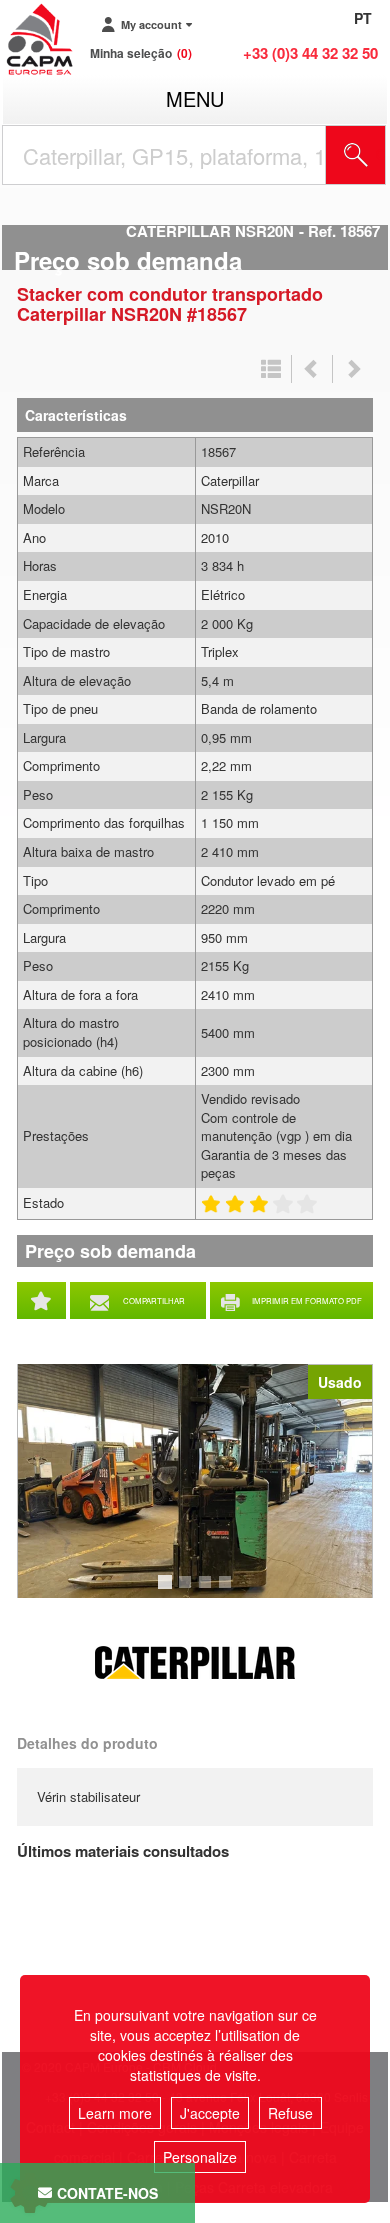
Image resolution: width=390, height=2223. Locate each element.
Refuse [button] (290, 2113)
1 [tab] (168, 1591)
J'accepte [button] (210, 2113)
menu (195, 98)
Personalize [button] (200, 2157)
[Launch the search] (356, 155)
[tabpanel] (195, 1481)
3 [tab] (208, 1591)
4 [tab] (228, 1591)
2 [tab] (188, 1591)
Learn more (115, 2113)
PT (363, 18)
